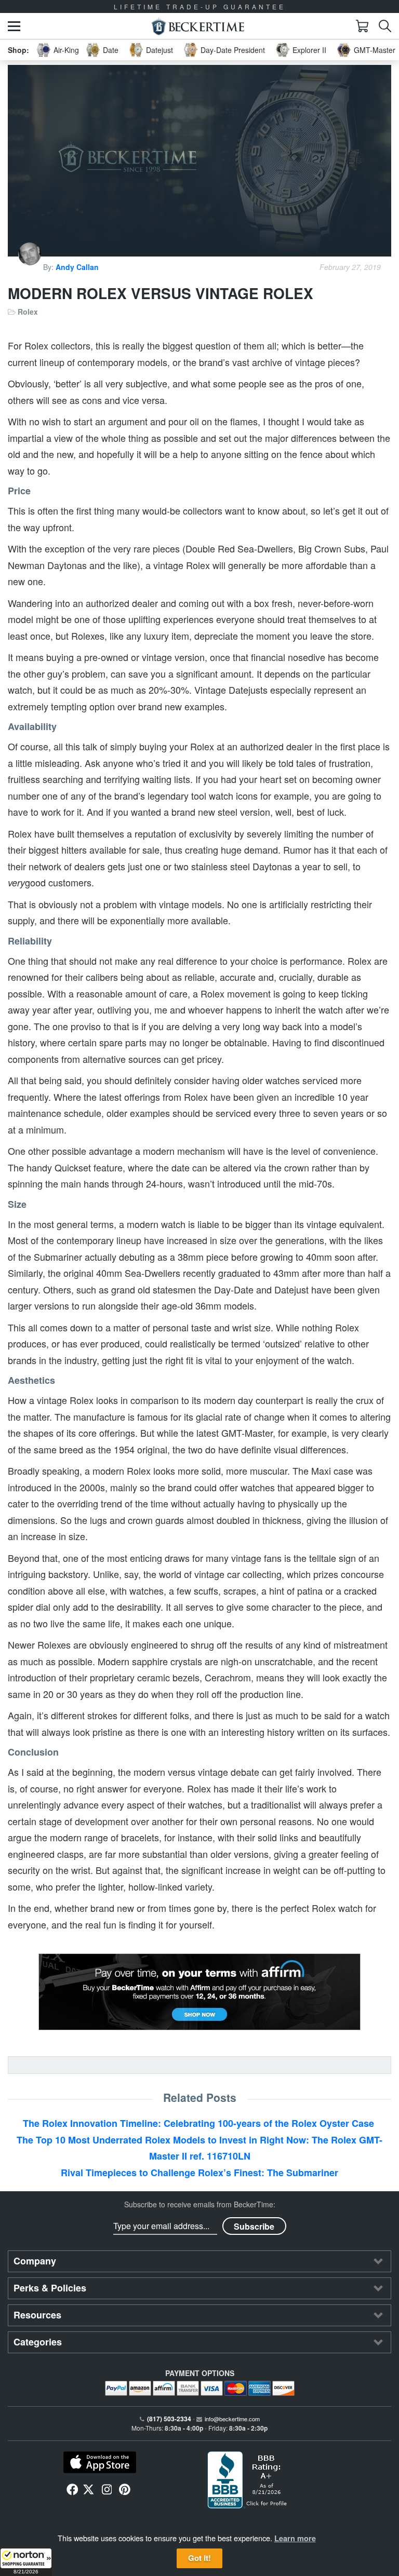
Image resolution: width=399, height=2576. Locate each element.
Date (111, 50)
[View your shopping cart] (362, 26)
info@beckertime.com (232, 2419)
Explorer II (309, 50)
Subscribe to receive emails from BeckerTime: (200, 2204)
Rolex (28, 312)
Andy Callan (77, 267)
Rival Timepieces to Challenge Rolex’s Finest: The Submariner (199, 2173)
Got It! (199, 2558)
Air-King (66, 50)
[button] (26, 2562)
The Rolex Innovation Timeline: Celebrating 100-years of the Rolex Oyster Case (200, 2123)
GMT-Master (375, 50)
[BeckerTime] (198, 26)
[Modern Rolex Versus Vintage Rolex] (199, 161)
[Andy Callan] (31, 267)
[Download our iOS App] (100, 2462)
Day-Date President (233, 50)
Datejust (159, 50)
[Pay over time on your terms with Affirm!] (199, 1992)
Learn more (295, 2538)
